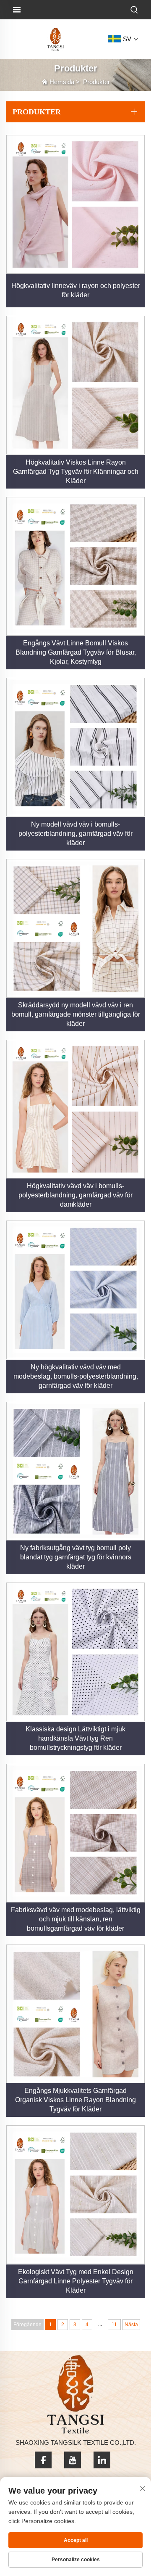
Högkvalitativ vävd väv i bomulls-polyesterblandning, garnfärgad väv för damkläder (75, 1195)
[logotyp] (55, 39)
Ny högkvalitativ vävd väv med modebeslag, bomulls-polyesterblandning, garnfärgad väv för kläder (76, 1376)
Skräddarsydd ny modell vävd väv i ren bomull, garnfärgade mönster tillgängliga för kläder (76, 1014)
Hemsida (62, 82)
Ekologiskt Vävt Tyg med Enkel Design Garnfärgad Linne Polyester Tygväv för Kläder (76, 2281)
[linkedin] (102, 2460)
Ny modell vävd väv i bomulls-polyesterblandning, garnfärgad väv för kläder (75, 834)
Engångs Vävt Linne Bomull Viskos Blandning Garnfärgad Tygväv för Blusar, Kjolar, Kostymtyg (76, 652)
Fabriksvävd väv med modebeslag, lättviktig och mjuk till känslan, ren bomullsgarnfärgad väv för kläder (76, 1919)
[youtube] (73, 2460)
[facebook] (43, 2460)
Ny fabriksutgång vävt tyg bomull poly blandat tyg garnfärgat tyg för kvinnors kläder (76, 1557)
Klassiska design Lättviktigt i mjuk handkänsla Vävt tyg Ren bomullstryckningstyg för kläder (75, 1738)
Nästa (131, 2325)
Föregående (27, 2325)
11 (114, 2325)
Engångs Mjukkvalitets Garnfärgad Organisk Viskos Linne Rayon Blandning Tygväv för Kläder (75, 2100)
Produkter (96, 82)
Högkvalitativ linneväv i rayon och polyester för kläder (76, 290)
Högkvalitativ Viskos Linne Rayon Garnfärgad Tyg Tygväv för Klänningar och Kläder (76, 472)
